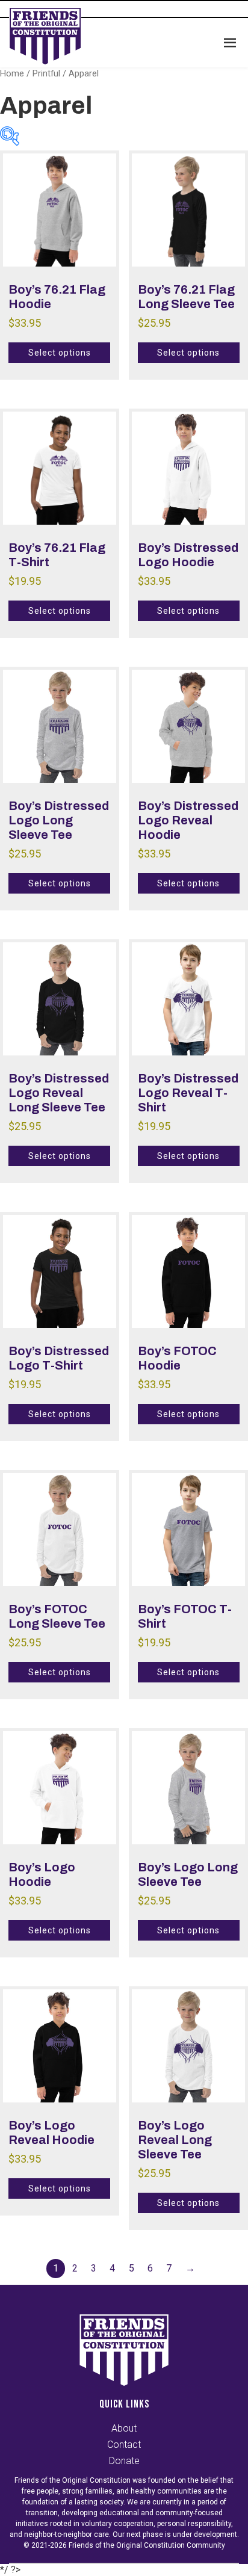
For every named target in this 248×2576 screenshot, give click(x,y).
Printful (46, 73)
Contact (124, 2445)
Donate (124, 2461)
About (124, 2428)
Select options (59, 353)
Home (12, 73)
